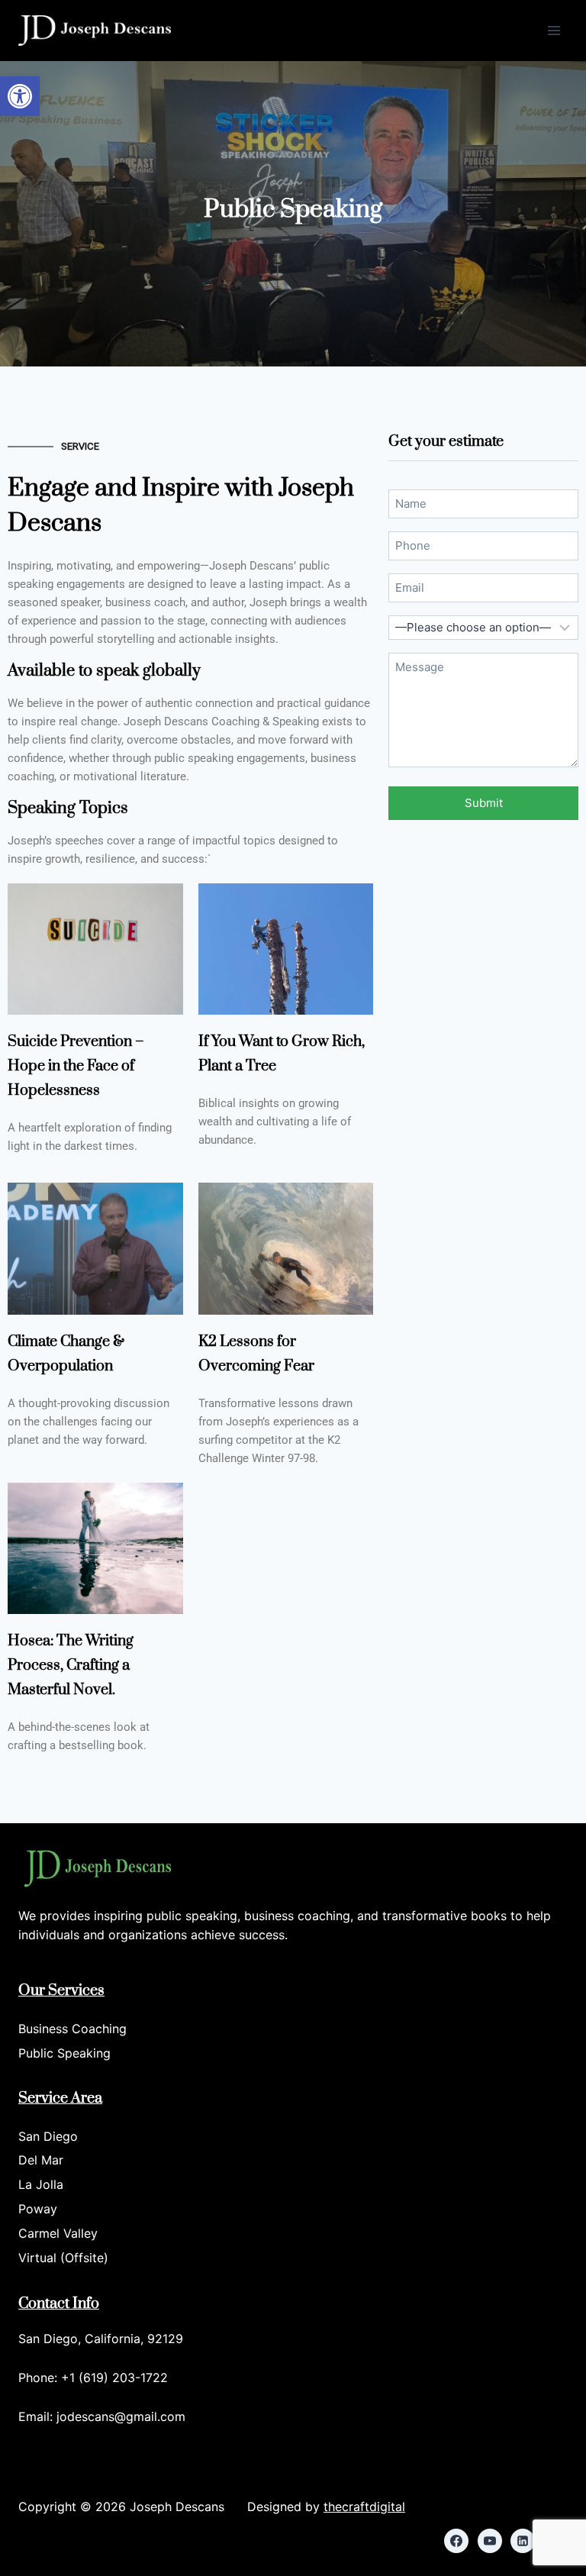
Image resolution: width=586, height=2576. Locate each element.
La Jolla (41, 2184)
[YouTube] (490, 2541)
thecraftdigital (364, 2507)
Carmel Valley (58, 2233)
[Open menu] (554, 30)
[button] (20, 96)
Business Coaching (72, 2029)
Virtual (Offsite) (63, 2258)
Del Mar (41, 2160)
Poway (38, 2209)
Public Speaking (64, 2053)
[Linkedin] (523, 2541)
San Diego (48, 2136)
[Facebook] (456, 2541)
